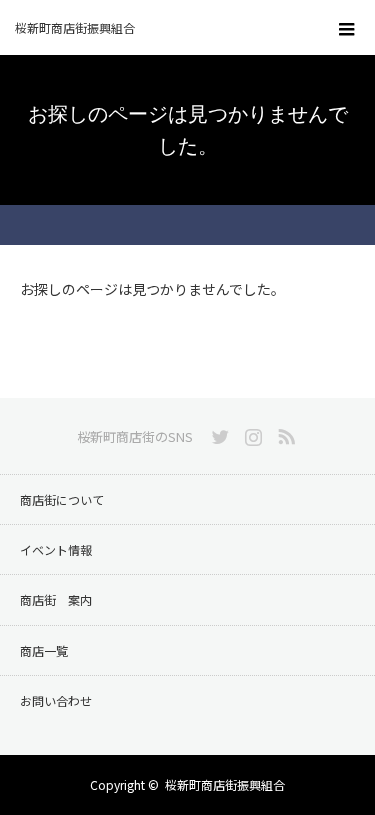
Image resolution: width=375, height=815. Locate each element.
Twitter (218, 433)
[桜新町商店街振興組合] (157, 28)
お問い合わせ (56, 700)
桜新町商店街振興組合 (225, 784)
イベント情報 (56, 549)
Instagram (251, 433)
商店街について (62, 499)
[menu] (347, 28)
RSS (284, 433)
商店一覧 (44, 650)
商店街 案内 (56, 599)
